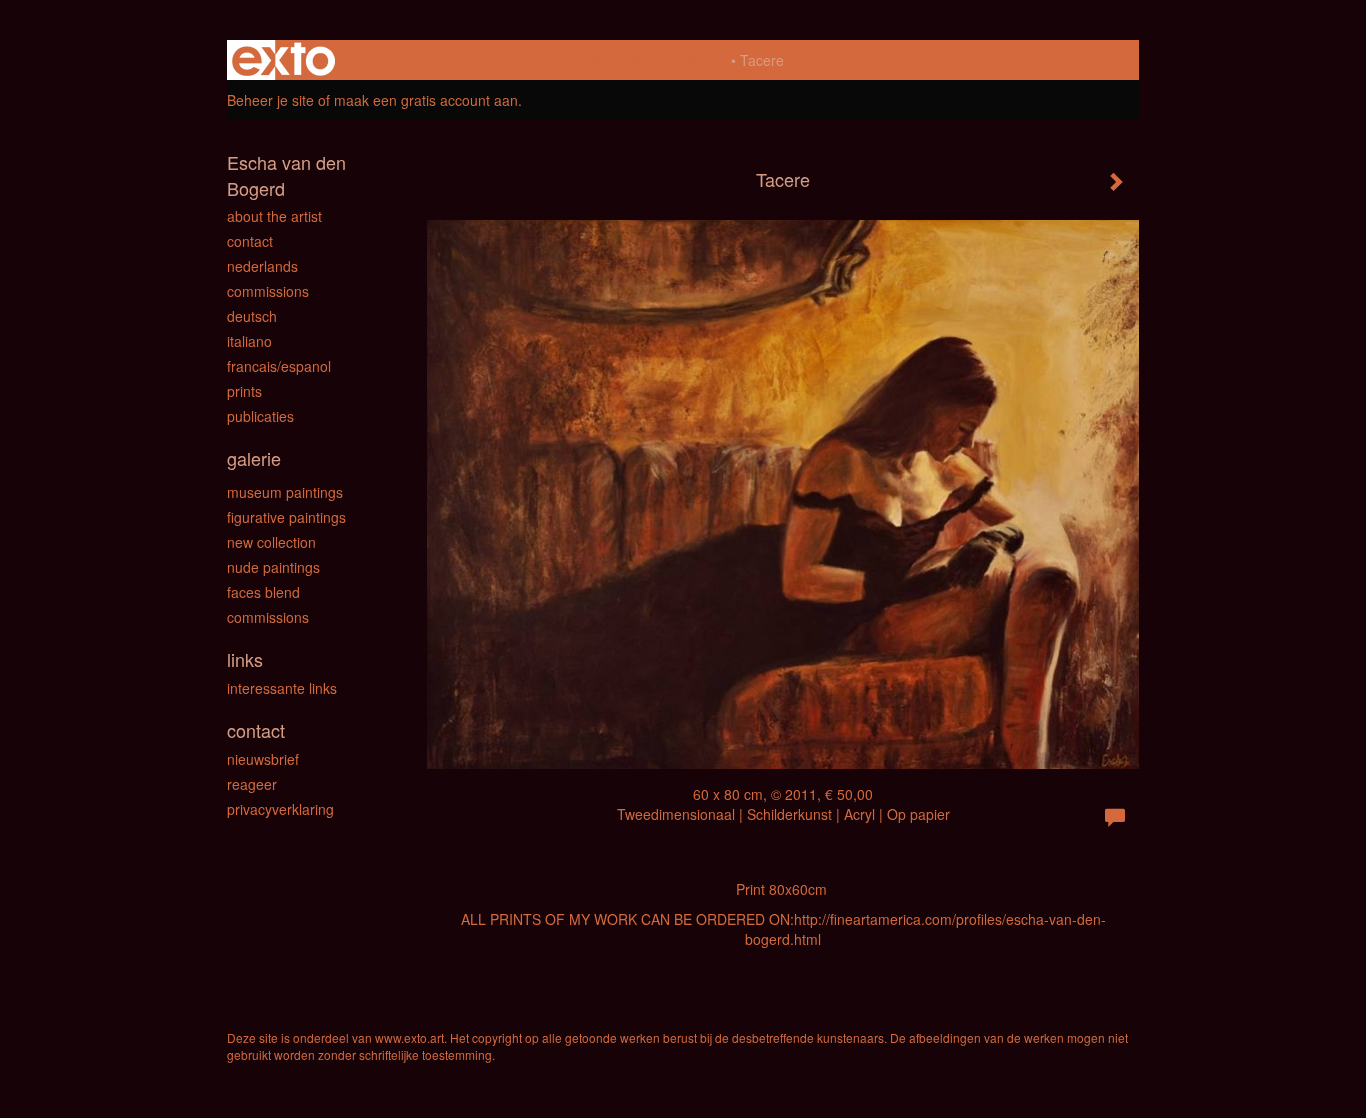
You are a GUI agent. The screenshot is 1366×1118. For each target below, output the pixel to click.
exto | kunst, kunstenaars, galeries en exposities (283, 60)
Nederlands (262, 266)
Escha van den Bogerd (655, 60)
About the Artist (274, 216)
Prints (244, 391)
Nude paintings (273, 567)
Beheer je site (270, 100)
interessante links (282, 688)
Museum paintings (285, 492)
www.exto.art (409, 1037)
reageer (252, 784)
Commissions (268, 291)
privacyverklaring (280, 809)
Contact (250, 241)
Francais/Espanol (279, 366)
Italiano (249, 341)
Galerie (254, 458)
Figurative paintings (286, 517)
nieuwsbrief (263, 759)
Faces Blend (263, 592)
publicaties (260, 416)
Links (245, 659)
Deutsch (252, 316)
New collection (271, 542)
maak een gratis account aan (426, 100)
